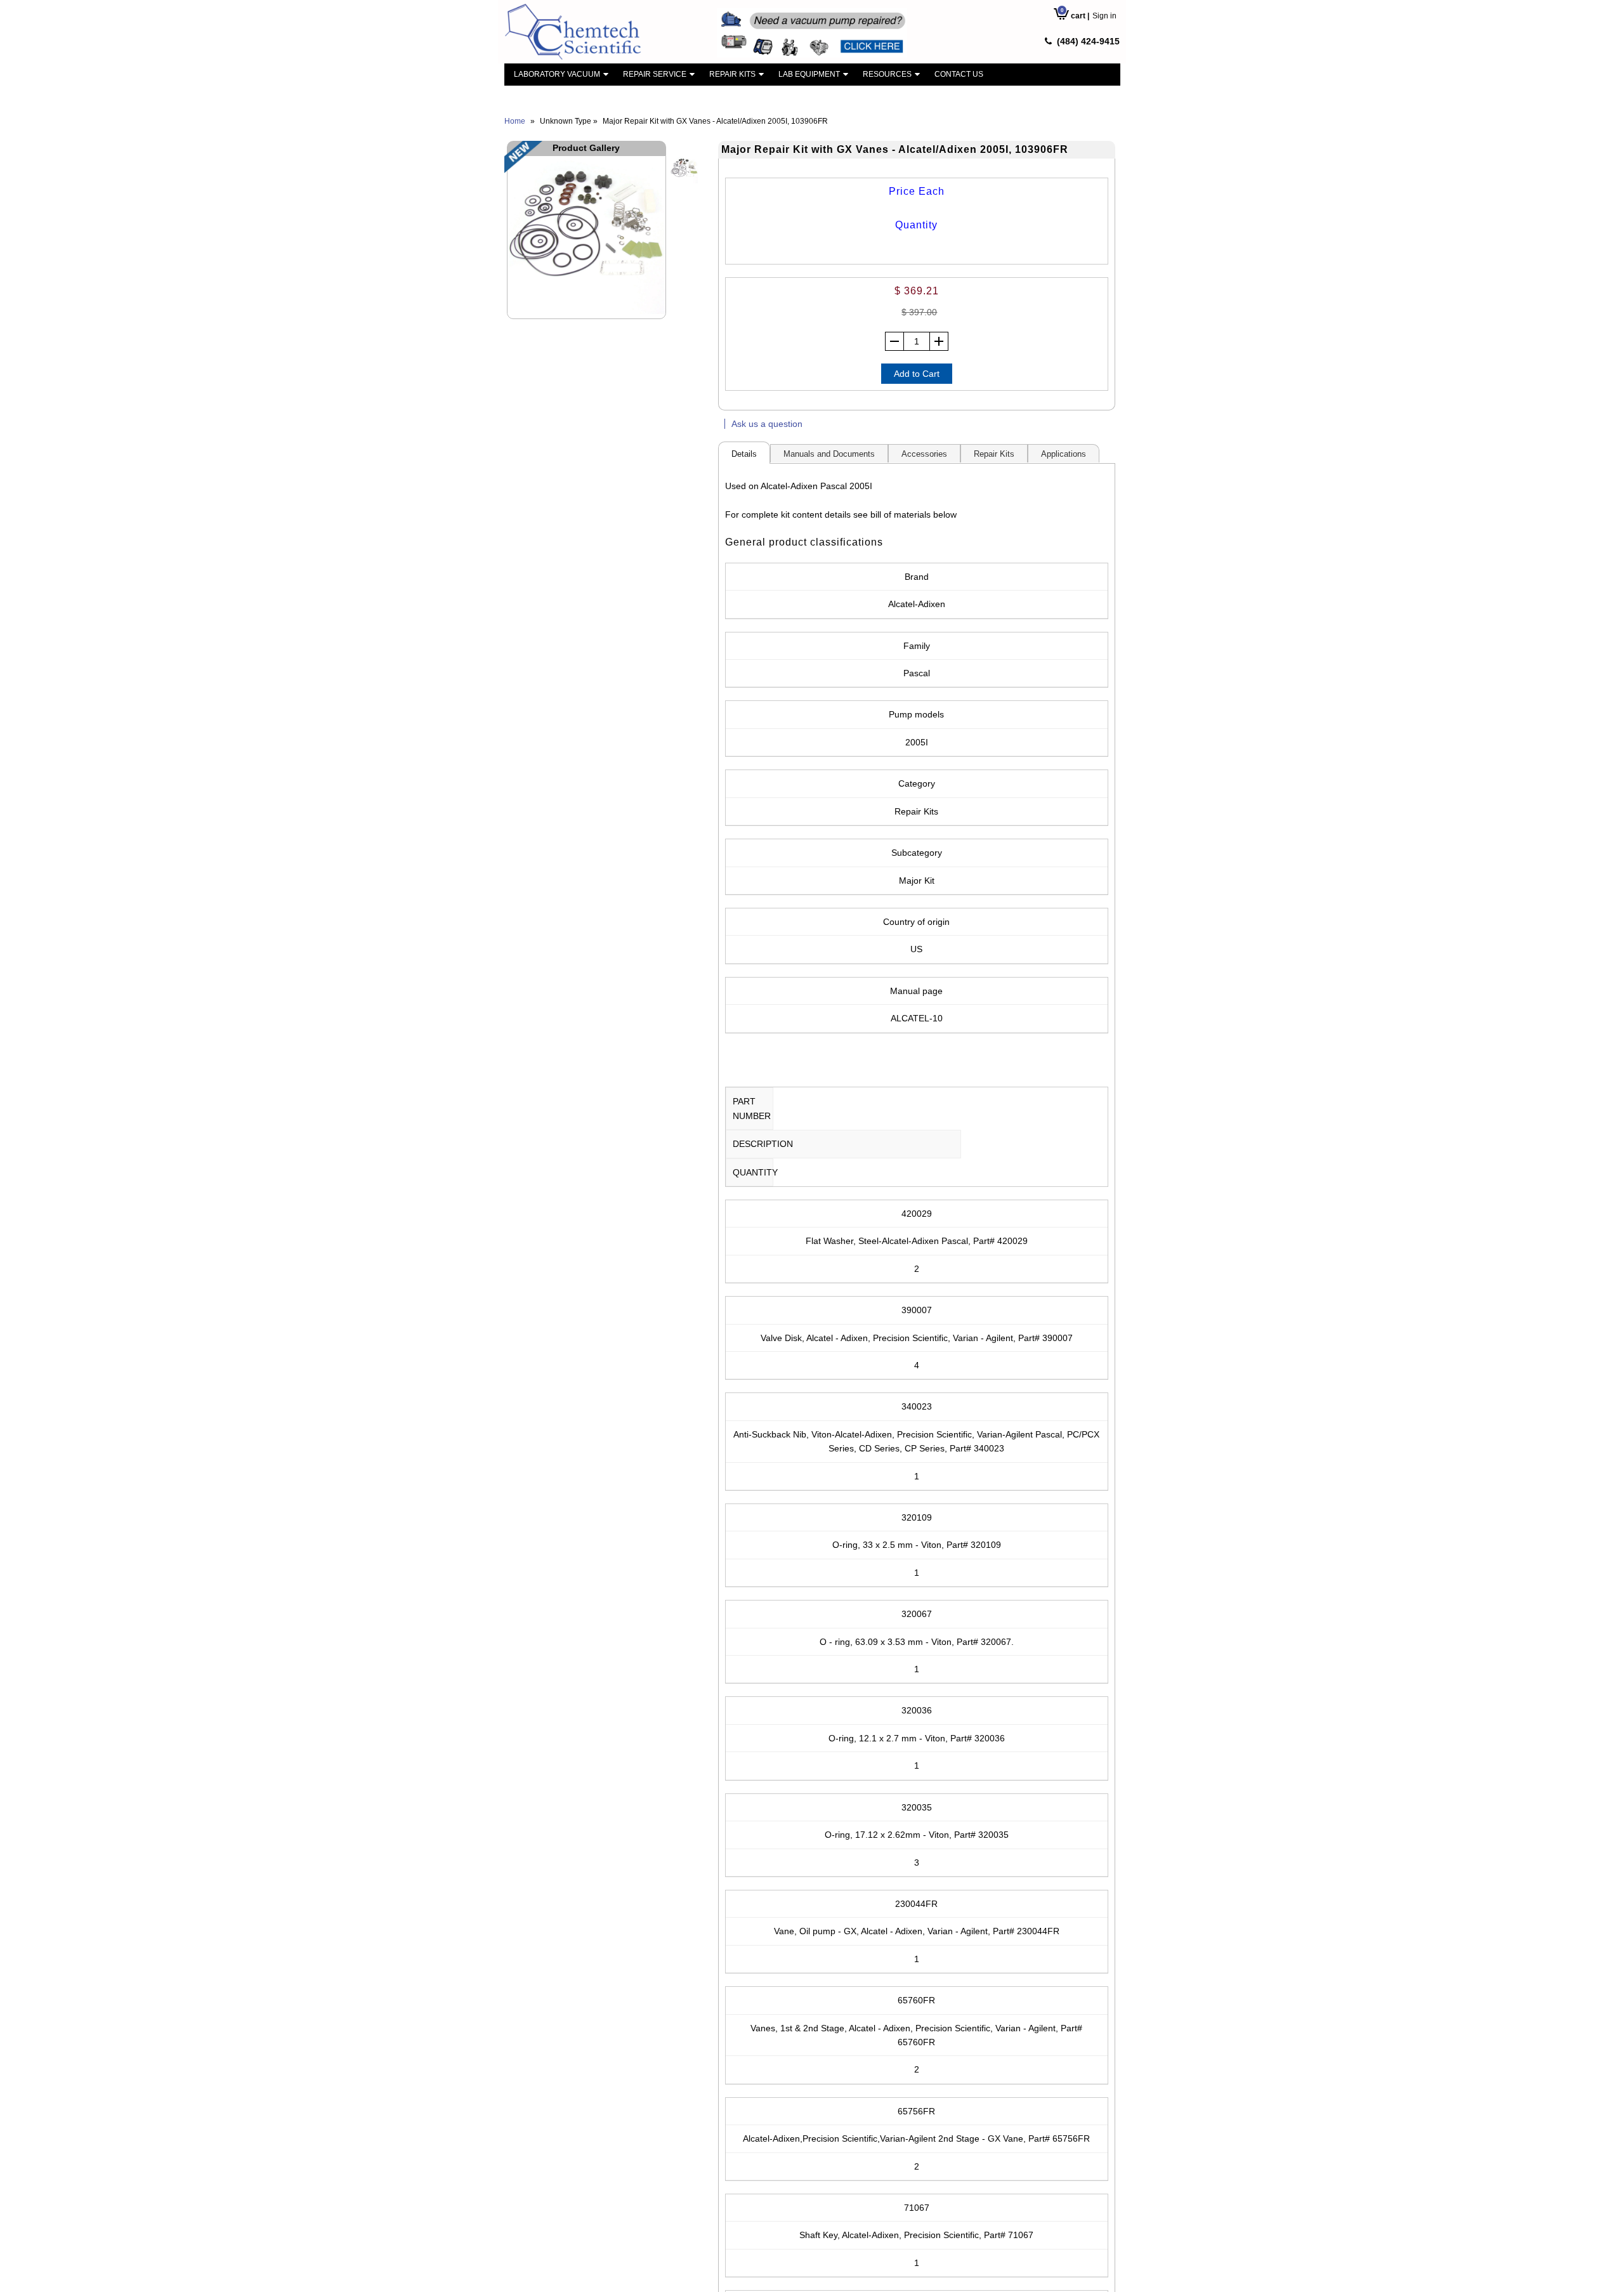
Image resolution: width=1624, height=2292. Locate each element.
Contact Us (959, 74)
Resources (887, 74)
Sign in (1104, 16)
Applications (1064, 454)
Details (744, 454)
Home (515, 121)
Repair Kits (732, 74)
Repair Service (655, 74)
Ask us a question (767, 424)
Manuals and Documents (829, 454)
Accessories (924, 454)
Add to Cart (917, 374)
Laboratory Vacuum (557, 74)
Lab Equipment (809, 74)
